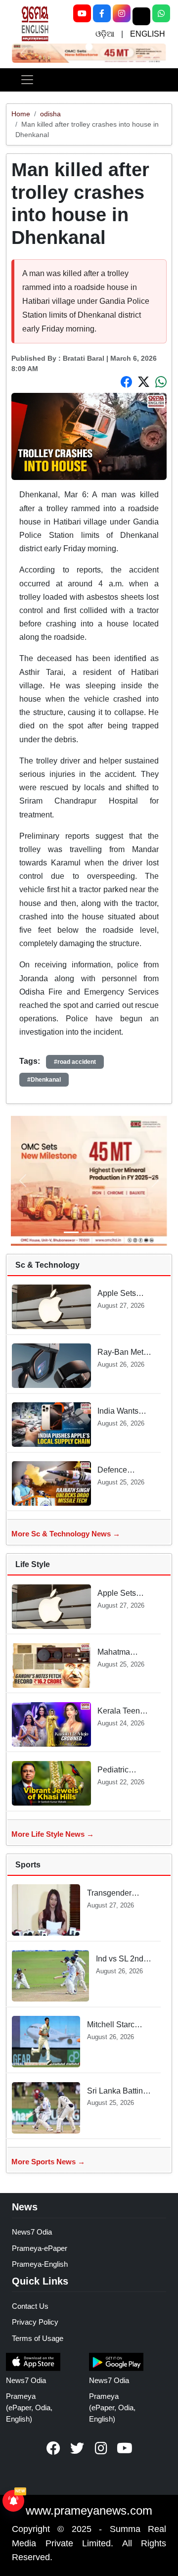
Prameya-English (40, 2264)
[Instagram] (122, 13)
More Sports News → (48, 2162)
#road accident (75, 1062)
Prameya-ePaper (40, 2248)
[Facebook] (102, 13)
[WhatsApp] (161, 13)
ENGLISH (148, 34)
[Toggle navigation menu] (27, 80)
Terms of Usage (38, 2338)
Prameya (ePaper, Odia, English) (29, 2408)
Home (21, 114)
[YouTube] (82, 13)
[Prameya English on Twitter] (77, 2448)
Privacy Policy (35, 2322)
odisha (50, 114)
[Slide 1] (89, 47)
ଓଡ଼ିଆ (105, 34)
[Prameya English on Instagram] (101, 2448)
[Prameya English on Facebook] (53, 2448)
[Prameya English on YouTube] (125, 2448)
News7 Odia (32, 2232)
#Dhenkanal (44, 1080)
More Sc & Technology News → (66, 1534)
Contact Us (30, 2306)
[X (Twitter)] (141, 16)
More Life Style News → (53, 1834)
